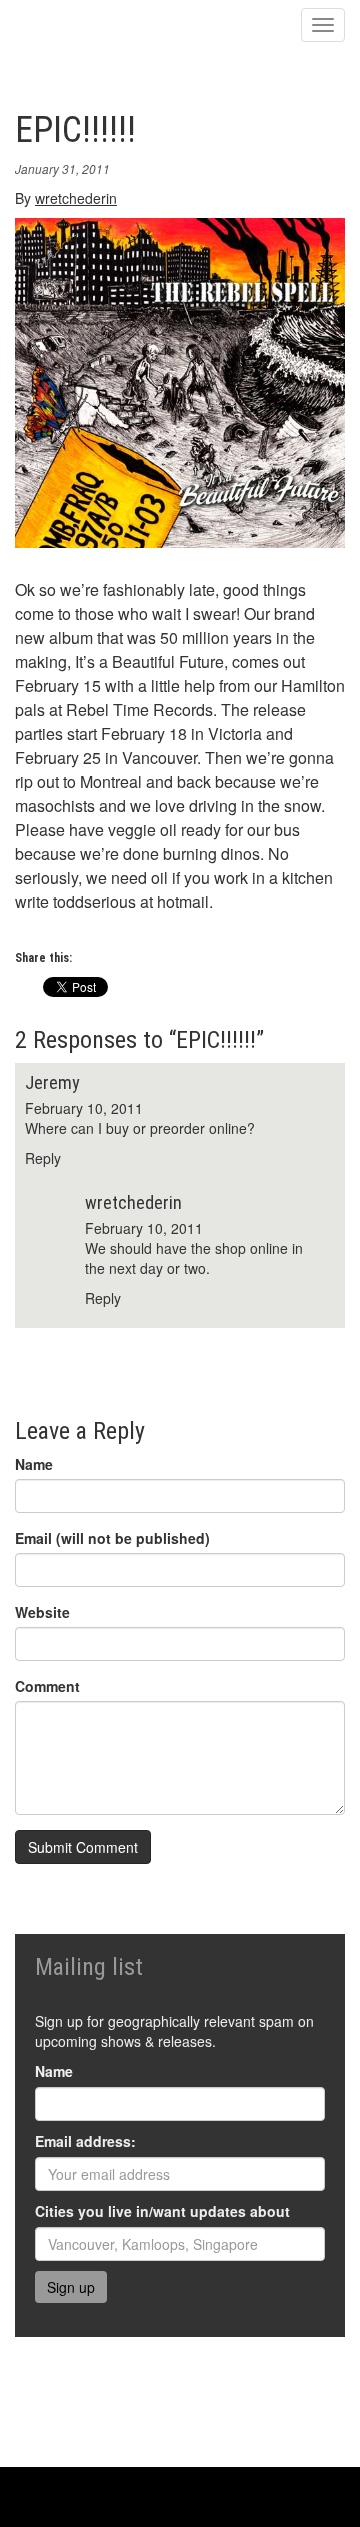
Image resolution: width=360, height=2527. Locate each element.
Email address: (85, 2141)
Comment (47, 1686)
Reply (43, 1158)
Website (42, 1612)
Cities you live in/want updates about (162, 2211)
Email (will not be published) (112, 1538)
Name (34, 1464)
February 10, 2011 (84, 1108)
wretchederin (76, 198)
